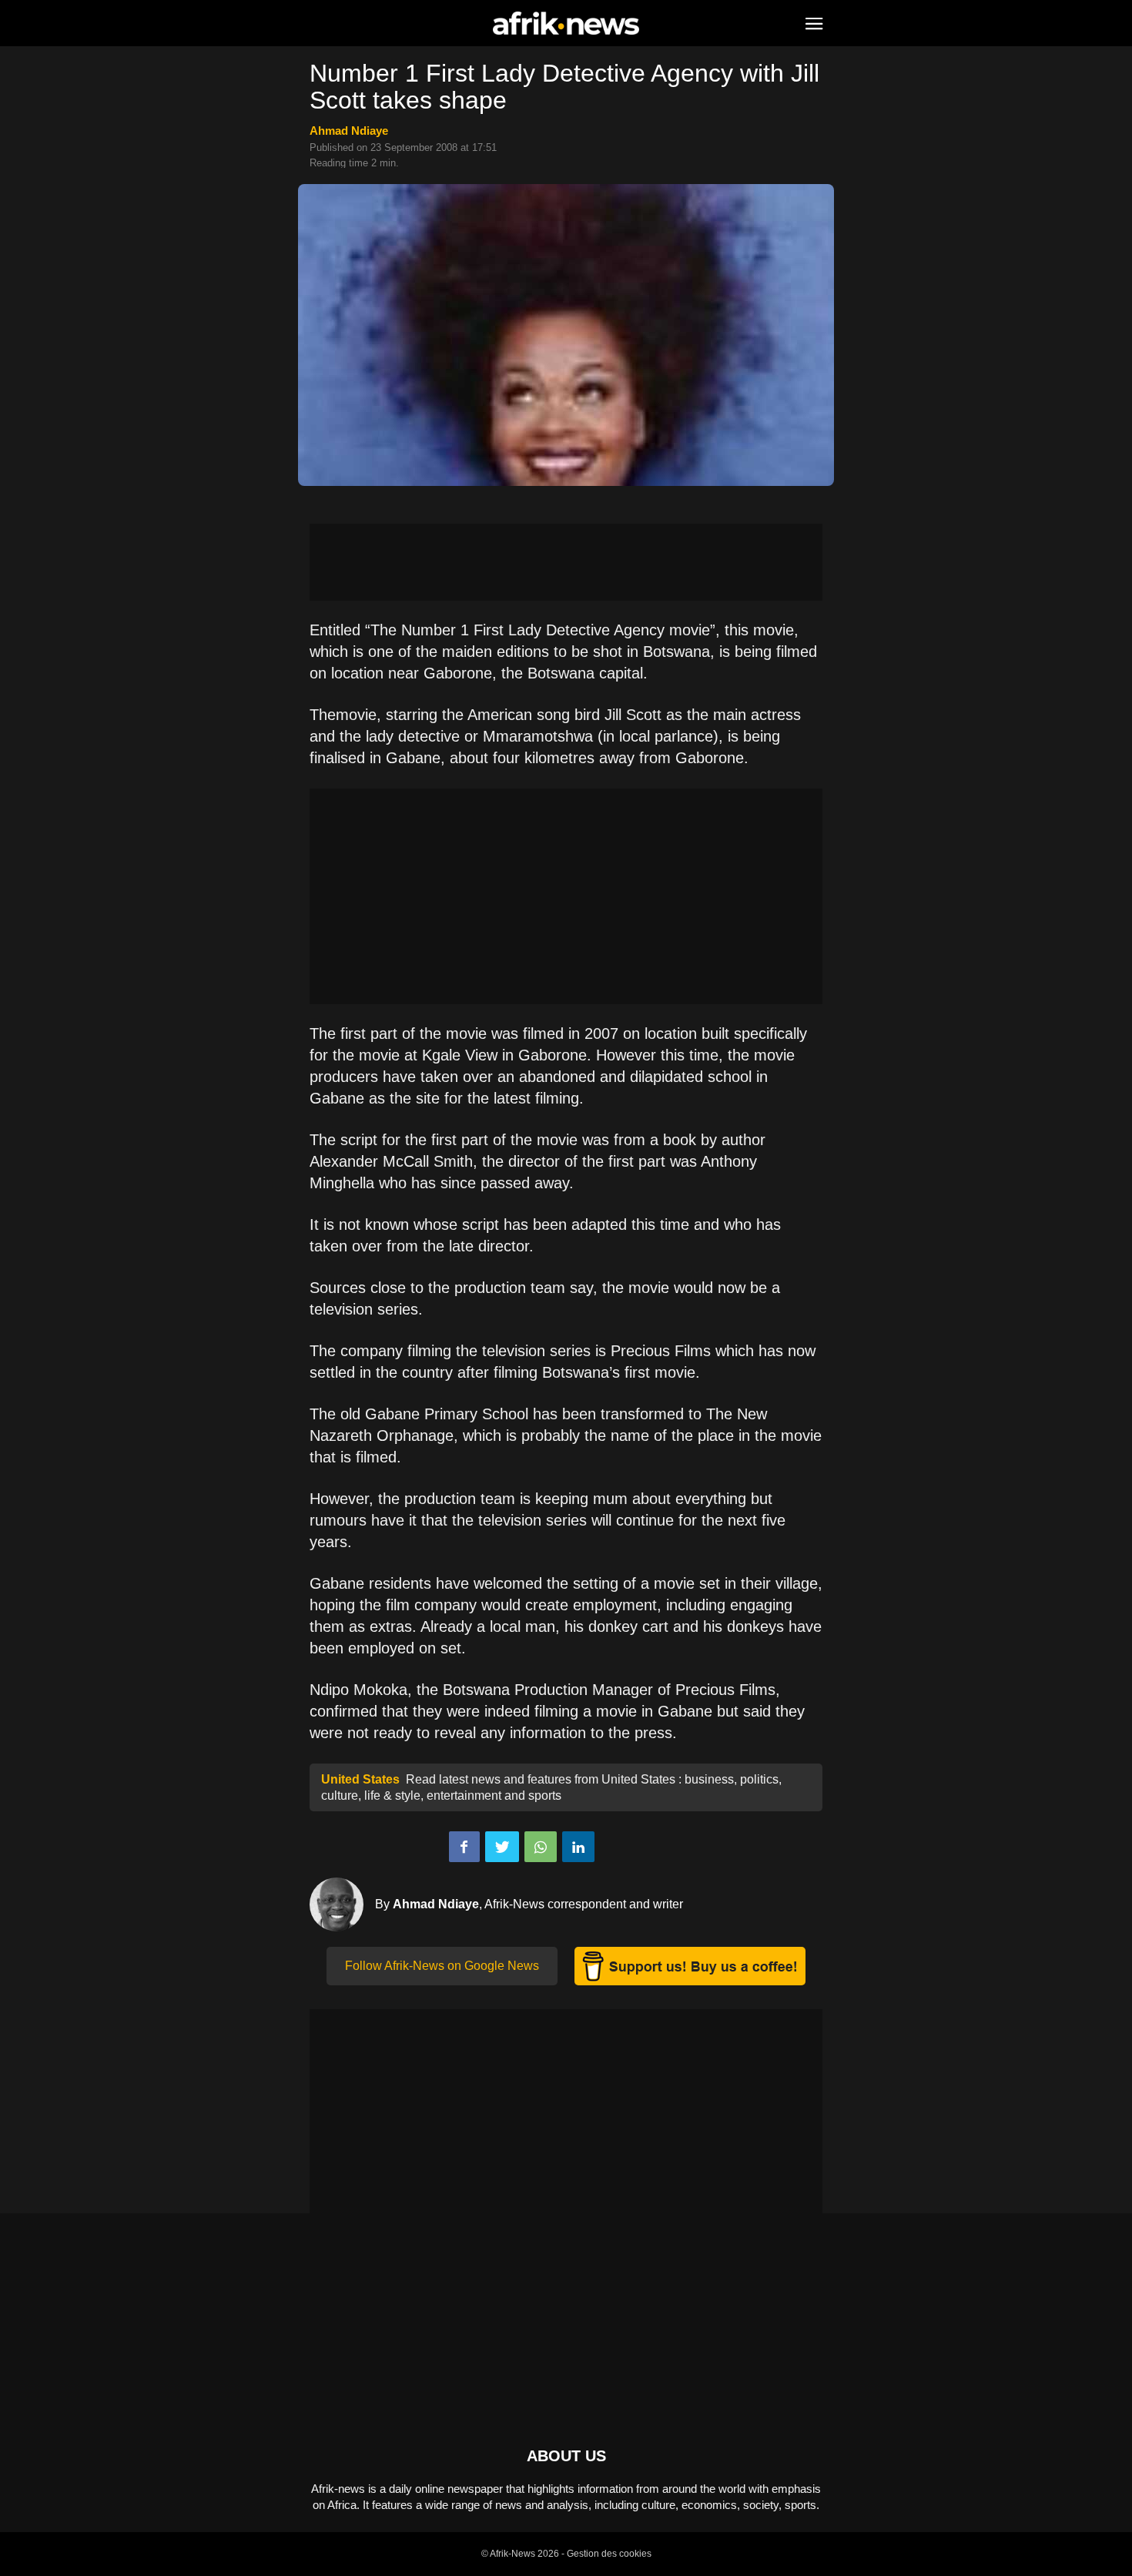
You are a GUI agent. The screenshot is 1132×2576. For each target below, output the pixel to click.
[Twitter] (502, 1847)
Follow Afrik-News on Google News (442, 1966)
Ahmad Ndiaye (349, 131)
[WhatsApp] (541, 1847)
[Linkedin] (578, 1847)
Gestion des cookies (609, 2554)
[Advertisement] (566, 562)
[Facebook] (464, 1847)
